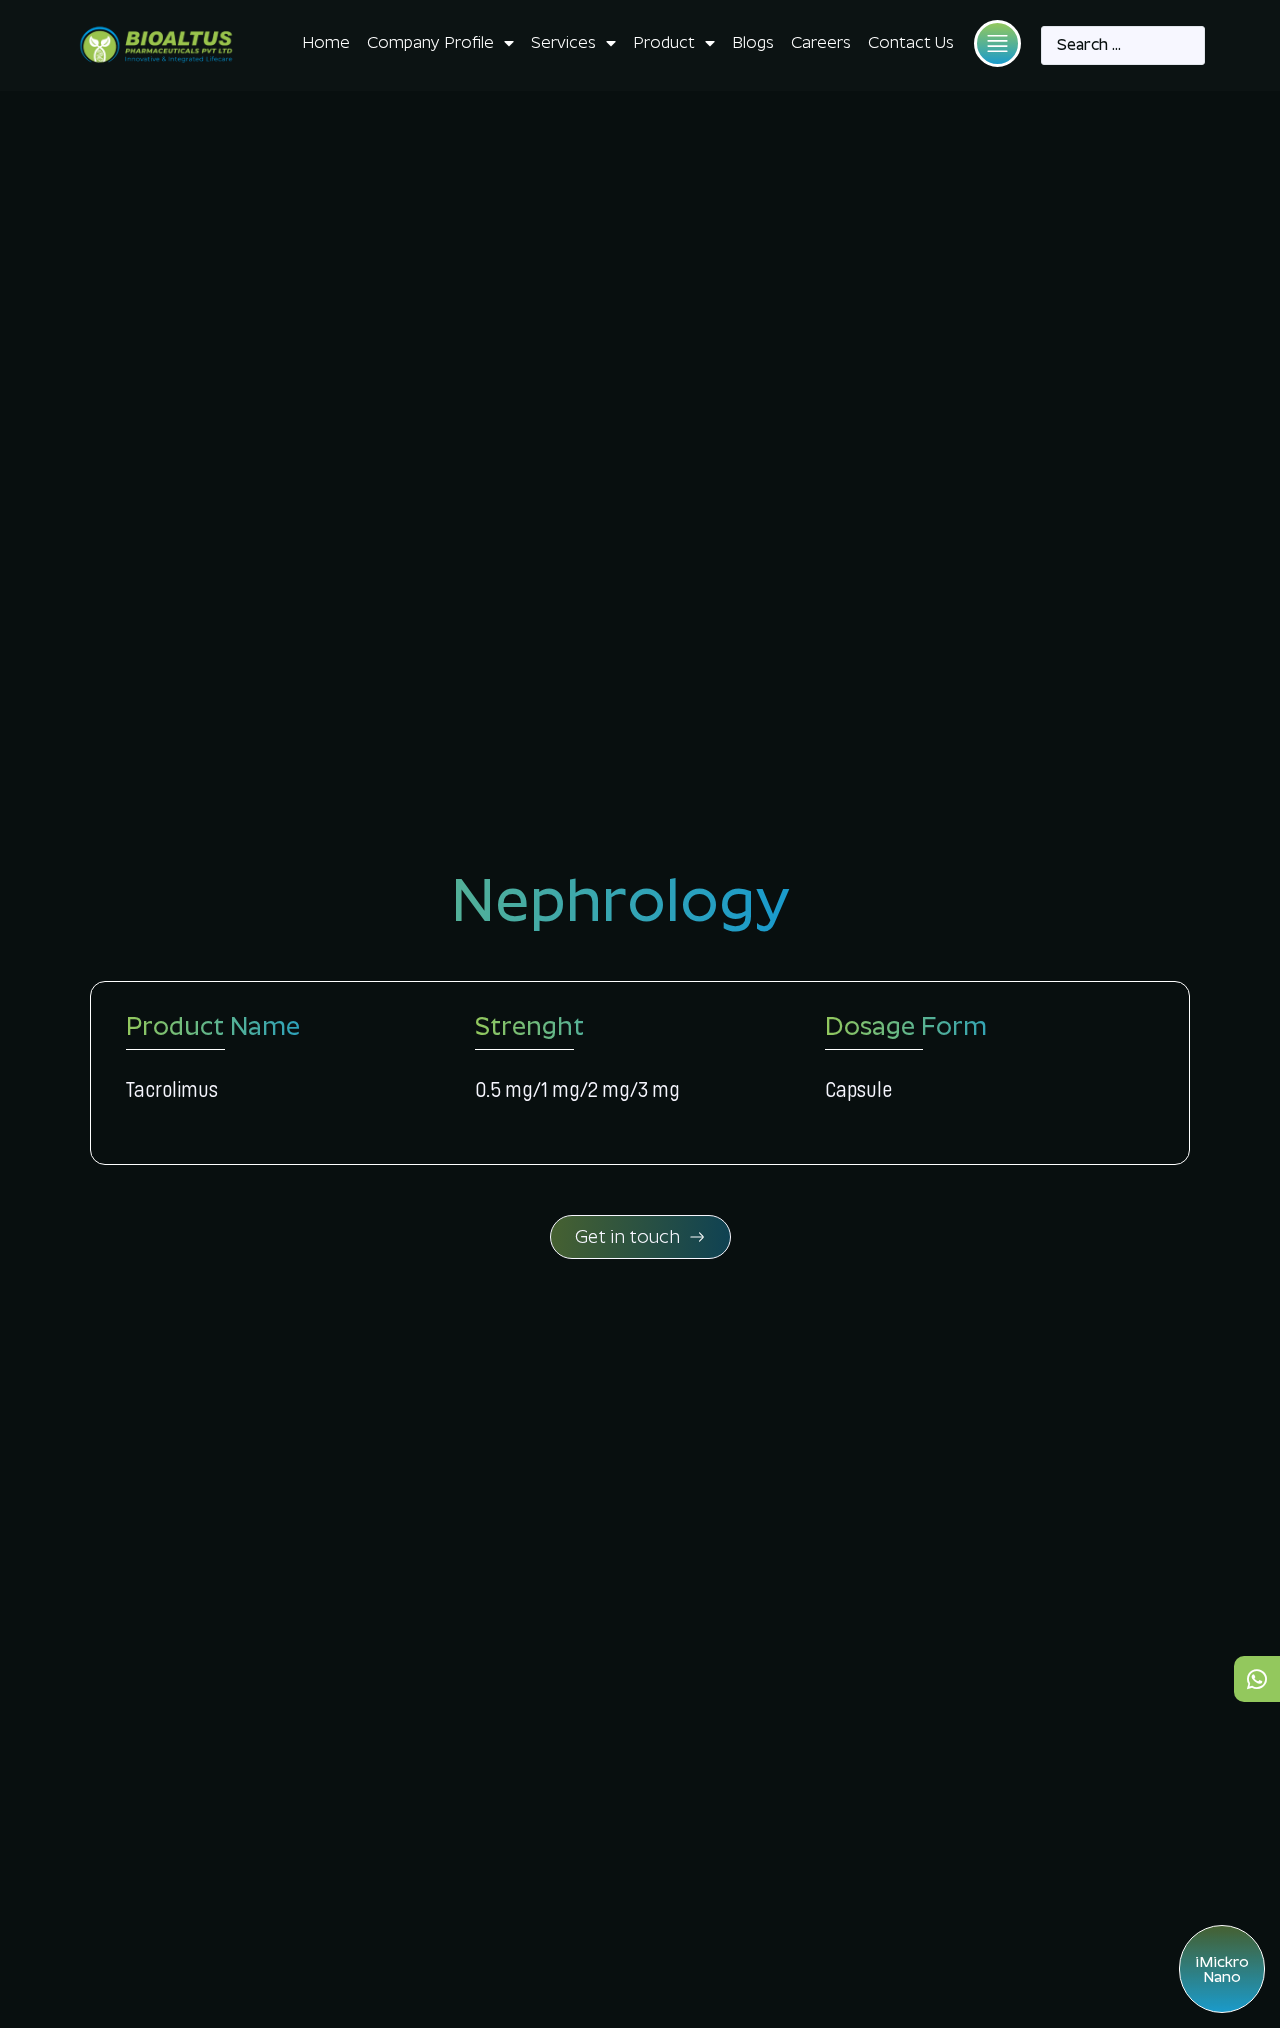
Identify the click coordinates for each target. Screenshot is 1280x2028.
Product (664, 42)
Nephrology (620, 900)
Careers (821, 42)
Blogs (753, 42)
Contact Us (911, 42)
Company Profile (430, 42)
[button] (997, 43)
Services (563, 42)
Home (326, 42)
